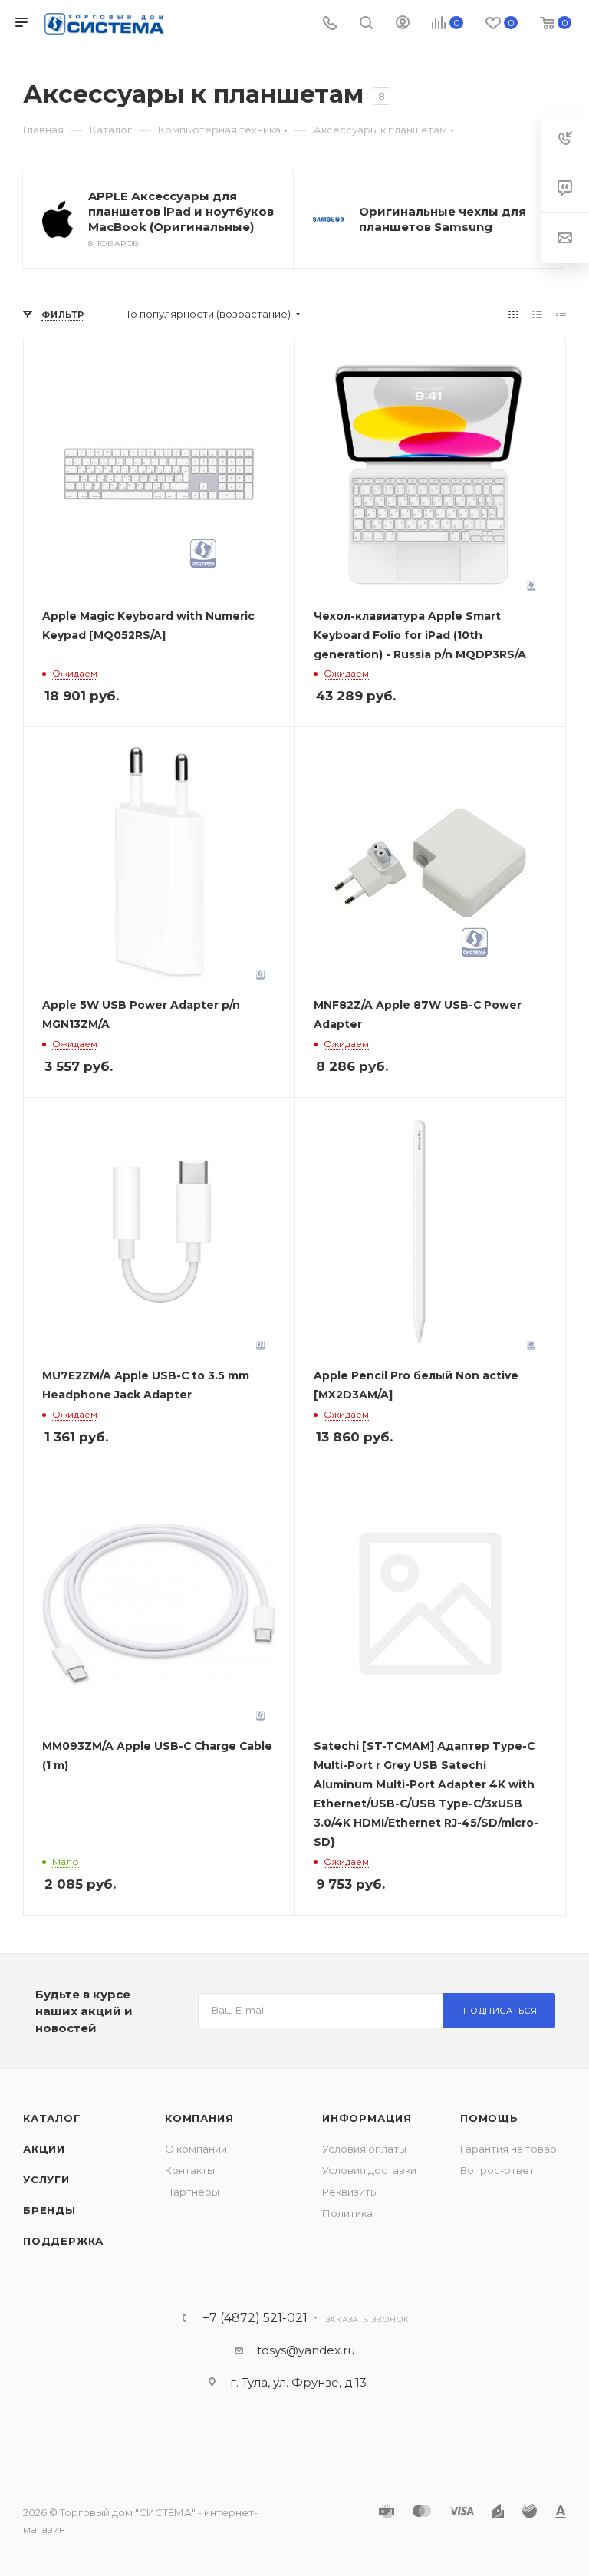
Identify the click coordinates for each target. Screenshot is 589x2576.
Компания (199, 2118)
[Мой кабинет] (403, 24)
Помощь (489, 2118)
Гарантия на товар (508, 2149)
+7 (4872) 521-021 (255, 2318)
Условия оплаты (364, 2149)
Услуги (46, 2179)
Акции (44, 2149)
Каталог (52, 2118)
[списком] (537, 314)
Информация (367, 2118)
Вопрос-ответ (497, 2170)
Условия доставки (369, 2170)
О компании (196, 2149)
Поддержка (63, 2241)
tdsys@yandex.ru (306, 2350)
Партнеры (192, 2192)
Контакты (190, 2170)
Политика (347, 2213)
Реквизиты (350, 2192)
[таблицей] (561, 314)
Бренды (49, 2210)
